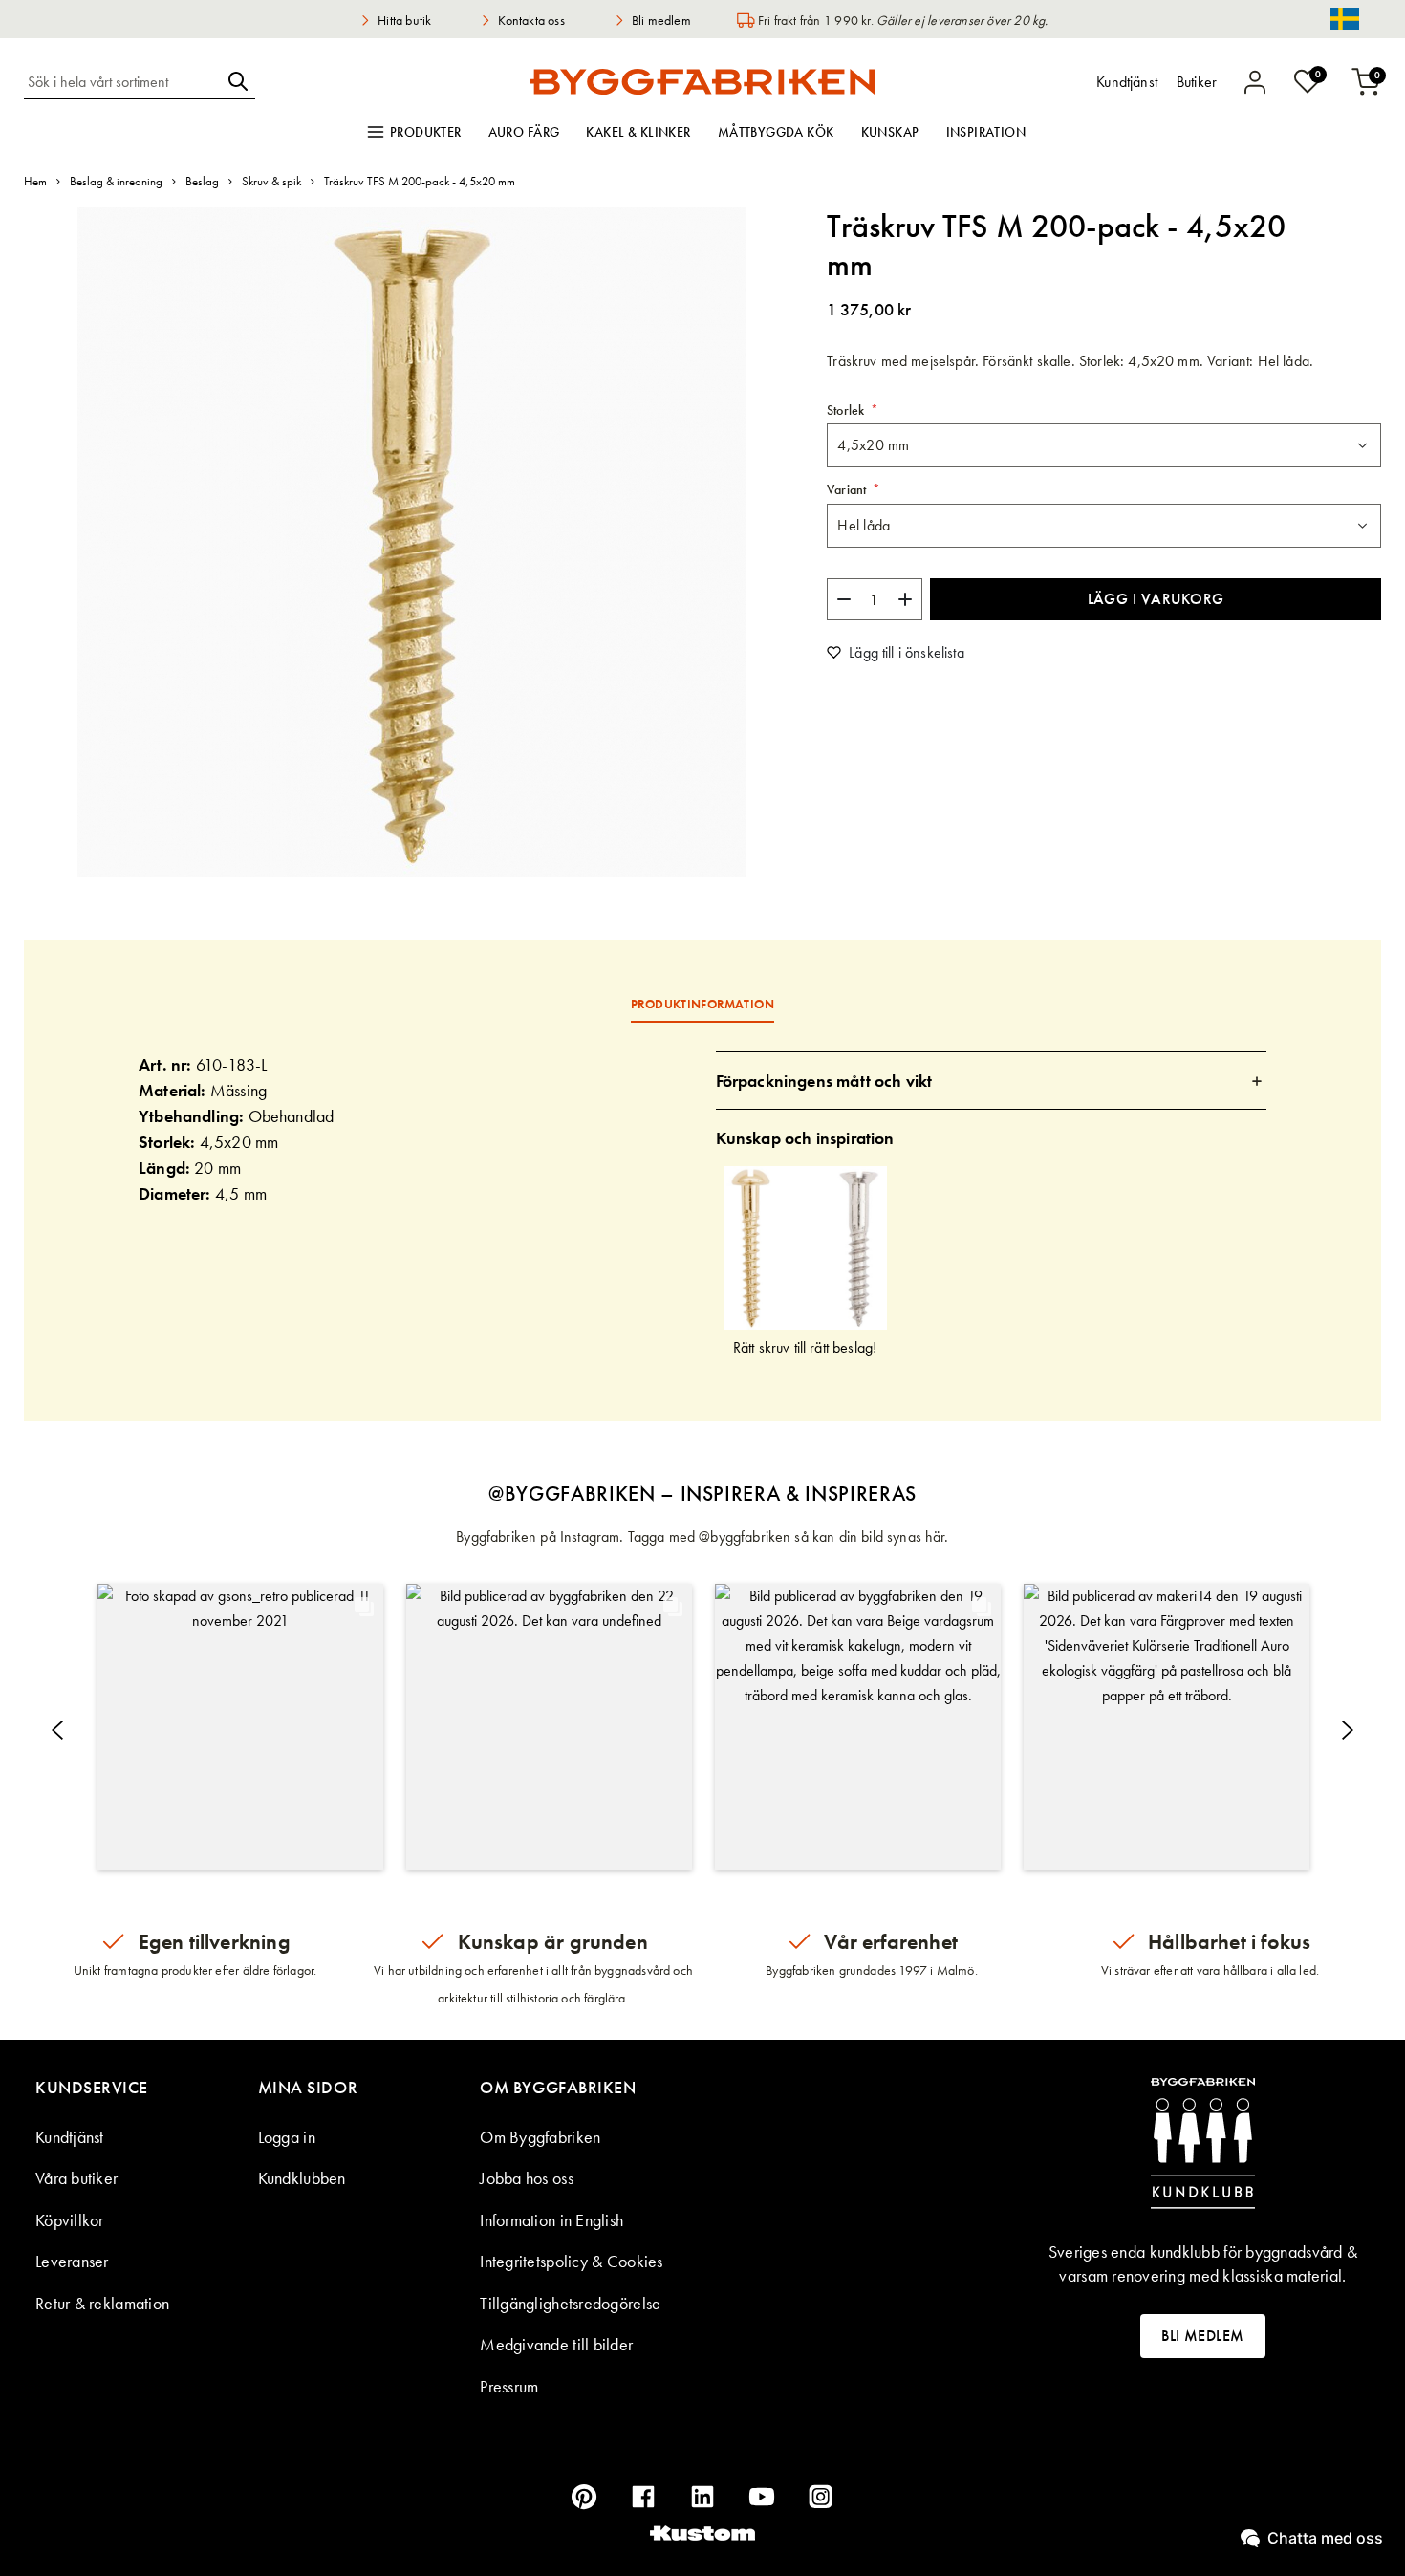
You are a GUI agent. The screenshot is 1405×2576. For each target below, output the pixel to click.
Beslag (202, 181)
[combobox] (122, 81)
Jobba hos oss (527, 2178)
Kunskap (890, 132)
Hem (35, 181)
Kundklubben (302, 2178)
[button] (240, 1727)
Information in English (551, 2220)
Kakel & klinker (638, 132)
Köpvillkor (70, 2220)
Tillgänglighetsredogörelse (570, 2303)
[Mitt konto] (1255, 82)
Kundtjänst (70, 2137)
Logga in (287, 2137)
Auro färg (524, 132)
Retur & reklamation (102, 2303)
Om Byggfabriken (540, 2137)
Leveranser (72, 2261)
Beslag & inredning (116, 181)
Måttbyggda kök (776, 132)
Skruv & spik (271, 181)
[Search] (238, 81)
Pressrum (509, 2386)
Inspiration (986, 132)
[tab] (992, 1081)
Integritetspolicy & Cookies (571, 2261)
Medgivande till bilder (556, 2344)
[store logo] (702, 81)
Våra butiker (76, 2178)
